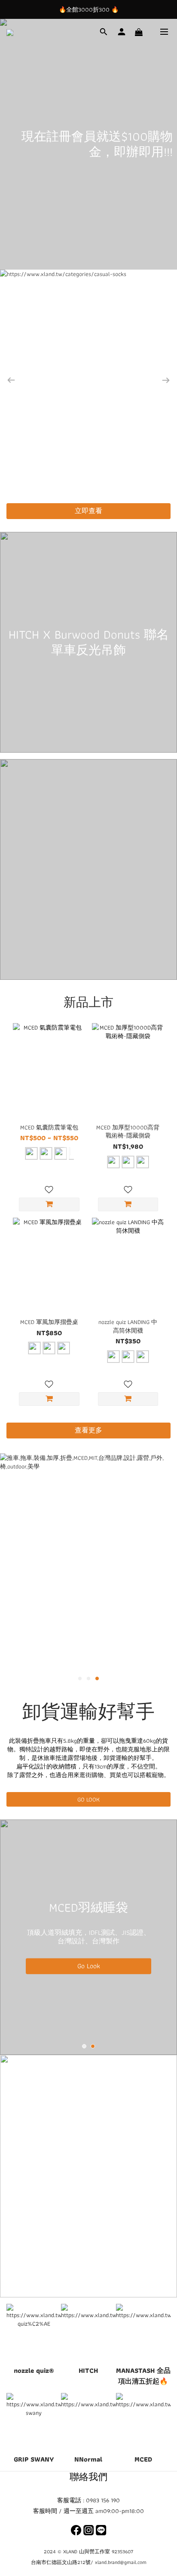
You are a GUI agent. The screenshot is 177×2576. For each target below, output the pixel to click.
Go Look (86, 1967)
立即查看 (88, 511)
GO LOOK (88, 1799)
